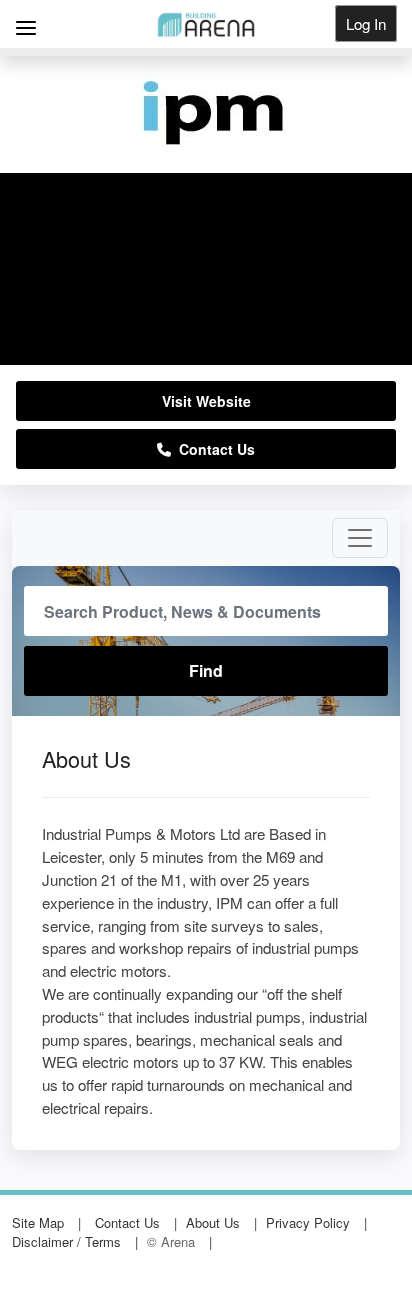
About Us (213, 1222)
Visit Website (206, 401)
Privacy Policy (308, 1222)
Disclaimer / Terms (66, 1241)
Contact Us (213, 449)
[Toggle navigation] (360, 538)
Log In (366, 23)
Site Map (38, 1222)
